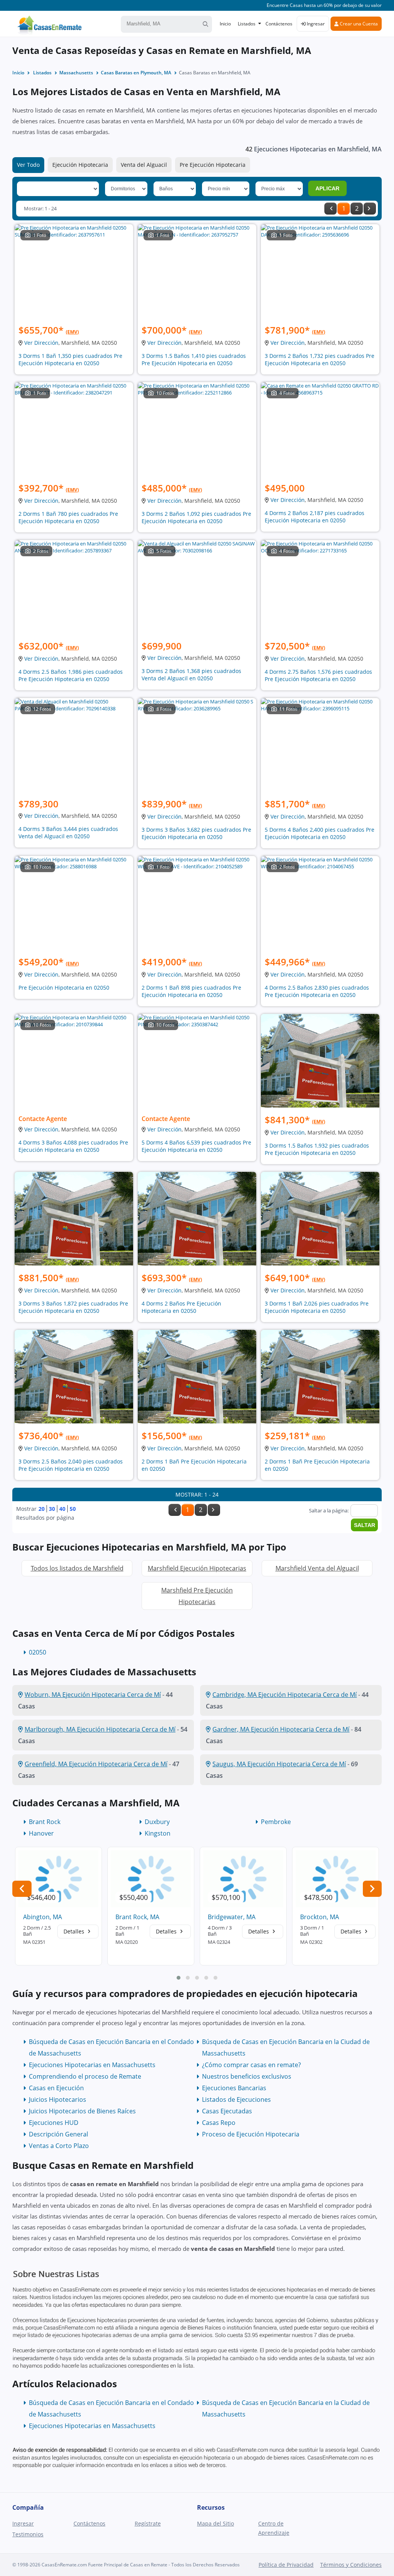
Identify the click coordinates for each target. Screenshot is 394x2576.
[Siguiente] (370, 209)
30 (52, 1509)
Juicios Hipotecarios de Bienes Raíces (82, 2111)
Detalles (75, 1931)
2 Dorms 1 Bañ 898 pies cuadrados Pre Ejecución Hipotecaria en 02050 (191, 991)
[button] (179, 1978)
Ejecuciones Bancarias (234, 2088)
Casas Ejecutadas (227, 2111)
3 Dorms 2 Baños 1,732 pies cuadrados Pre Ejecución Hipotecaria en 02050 (320, 359)
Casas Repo (219, 2123)
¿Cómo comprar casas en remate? (251, 2065)
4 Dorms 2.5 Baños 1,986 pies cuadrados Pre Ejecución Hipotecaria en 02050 (71, 675)
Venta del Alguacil (144, 165)
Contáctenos (279, 24)
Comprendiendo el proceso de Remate (85, 2076)
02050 (38, 1652)
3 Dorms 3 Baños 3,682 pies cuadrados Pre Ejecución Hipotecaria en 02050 (196, 833)
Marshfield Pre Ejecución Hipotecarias (197, 1596)
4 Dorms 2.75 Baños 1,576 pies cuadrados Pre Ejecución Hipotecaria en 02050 (318, 675)
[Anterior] (331, 209)
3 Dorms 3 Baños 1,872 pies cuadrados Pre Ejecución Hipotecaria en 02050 (73, 1307)
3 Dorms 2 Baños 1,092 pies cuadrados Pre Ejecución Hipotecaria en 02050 (196, 517)
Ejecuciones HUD (54, 2123)
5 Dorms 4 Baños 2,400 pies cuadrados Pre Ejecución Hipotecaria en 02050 (320, 833)
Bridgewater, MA (232, 1917)
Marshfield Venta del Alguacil (317, 1568)
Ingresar (315, 24)
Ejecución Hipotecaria (80, 165)
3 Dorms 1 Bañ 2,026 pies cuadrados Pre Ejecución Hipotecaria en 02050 (317, 1307)
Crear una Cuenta (358, 24)
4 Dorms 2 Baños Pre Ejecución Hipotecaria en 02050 (181, 1307)
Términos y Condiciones (351, 2565)
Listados (247, 24)
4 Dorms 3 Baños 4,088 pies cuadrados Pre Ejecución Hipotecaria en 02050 (73, 1146)
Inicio (225, 24)
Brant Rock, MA (137, 1917)
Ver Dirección (41, 343)
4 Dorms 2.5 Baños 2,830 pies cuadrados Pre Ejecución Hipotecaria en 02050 (317, 991)
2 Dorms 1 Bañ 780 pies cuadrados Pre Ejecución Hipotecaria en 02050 (68, 517)
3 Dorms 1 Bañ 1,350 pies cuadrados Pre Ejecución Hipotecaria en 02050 (70, 359)
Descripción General (58, 2134)
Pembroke (276, 1822)
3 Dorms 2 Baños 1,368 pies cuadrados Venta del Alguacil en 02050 (191, 675)
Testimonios (28, 2534)
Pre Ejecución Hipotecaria (213, 165)
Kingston (158, 1833)
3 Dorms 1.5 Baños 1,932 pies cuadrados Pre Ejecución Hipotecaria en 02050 (317, 1149)
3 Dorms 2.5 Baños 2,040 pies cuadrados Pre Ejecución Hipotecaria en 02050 (71, 1465)
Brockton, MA (320, 1917)
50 (73, 1509)
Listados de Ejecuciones (236, 2099)
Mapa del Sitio (215, 2523)
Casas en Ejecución (56, 2088)
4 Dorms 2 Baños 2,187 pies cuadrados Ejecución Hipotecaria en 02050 (315, 517)
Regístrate (148, 2523)
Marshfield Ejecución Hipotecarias (197, 1568)
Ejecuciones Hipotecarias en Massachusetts (92, 2065)
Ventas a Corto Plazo (59, 2146)
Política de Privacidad (286, 2565)
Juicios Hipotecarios (58, 2099)
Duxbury (157, 1822)
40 (62, 1509)
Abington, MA (43, 1917)
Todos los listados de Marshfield (77, 1568)
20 (42, 1509)
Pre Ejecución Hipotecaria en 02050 (64, 988)
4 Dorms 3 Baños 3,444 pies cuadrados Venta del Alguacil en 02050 (68, 832)
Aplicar (327, 188)
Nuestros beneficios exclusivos (247, 2076)
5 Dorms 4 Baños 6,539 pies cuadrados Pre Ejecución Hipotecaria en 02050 (196, 1146)
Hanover (41, 1833)
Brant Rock (45, 1822)
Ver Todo (28, 165)
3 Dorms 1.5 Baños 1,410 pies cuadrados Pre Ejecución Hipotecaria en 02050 (194, 359)
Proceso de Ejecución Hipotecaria (251, 2134)
